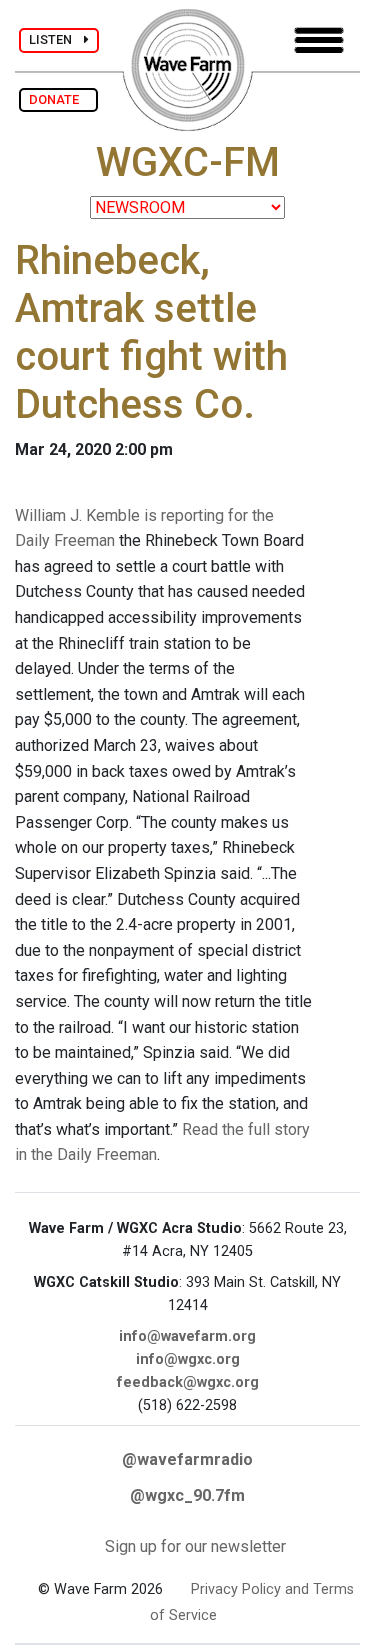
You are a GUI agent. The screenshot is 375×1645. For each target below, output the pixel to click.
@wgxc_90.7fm (187, 1495)
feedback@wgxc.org (188, 1382)
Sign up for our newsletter (195, 1546)
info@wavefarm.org (187, 1336)
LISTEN (56, 39)
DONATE (58, 99)
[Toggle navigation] (319, 40)
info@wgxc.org (188, 1359)
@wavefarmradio (187, 1459)
